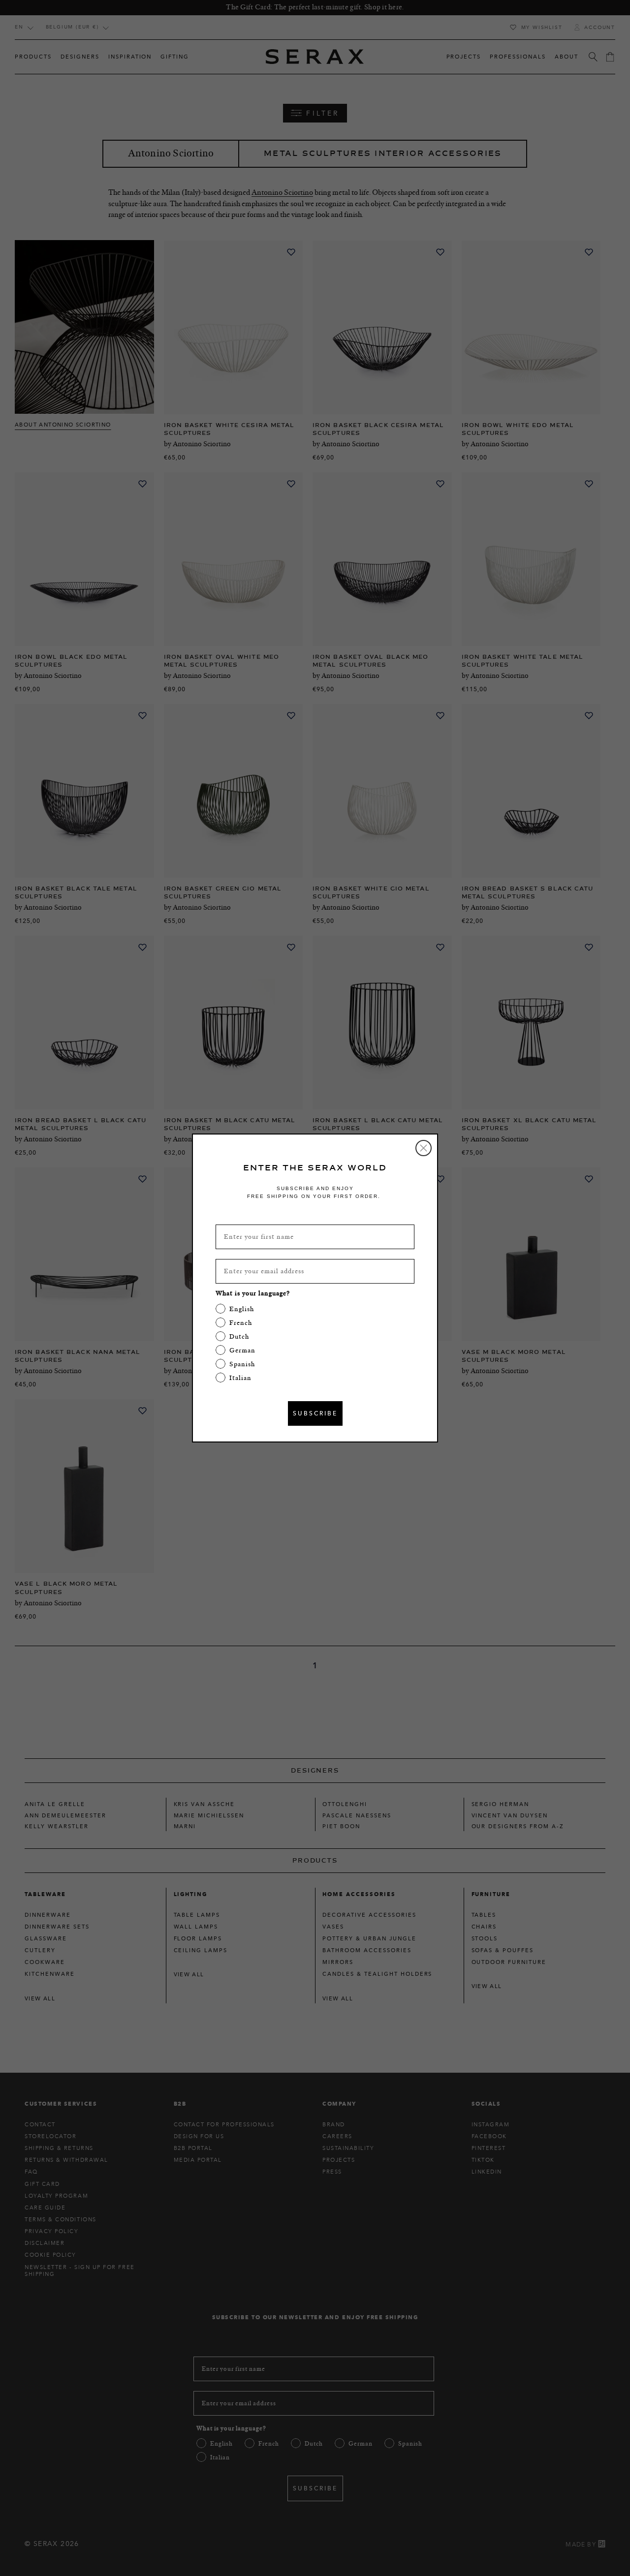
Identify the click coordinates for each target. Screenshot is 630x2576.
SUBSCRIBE (315, 1413)
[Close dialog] (424, 1148)
